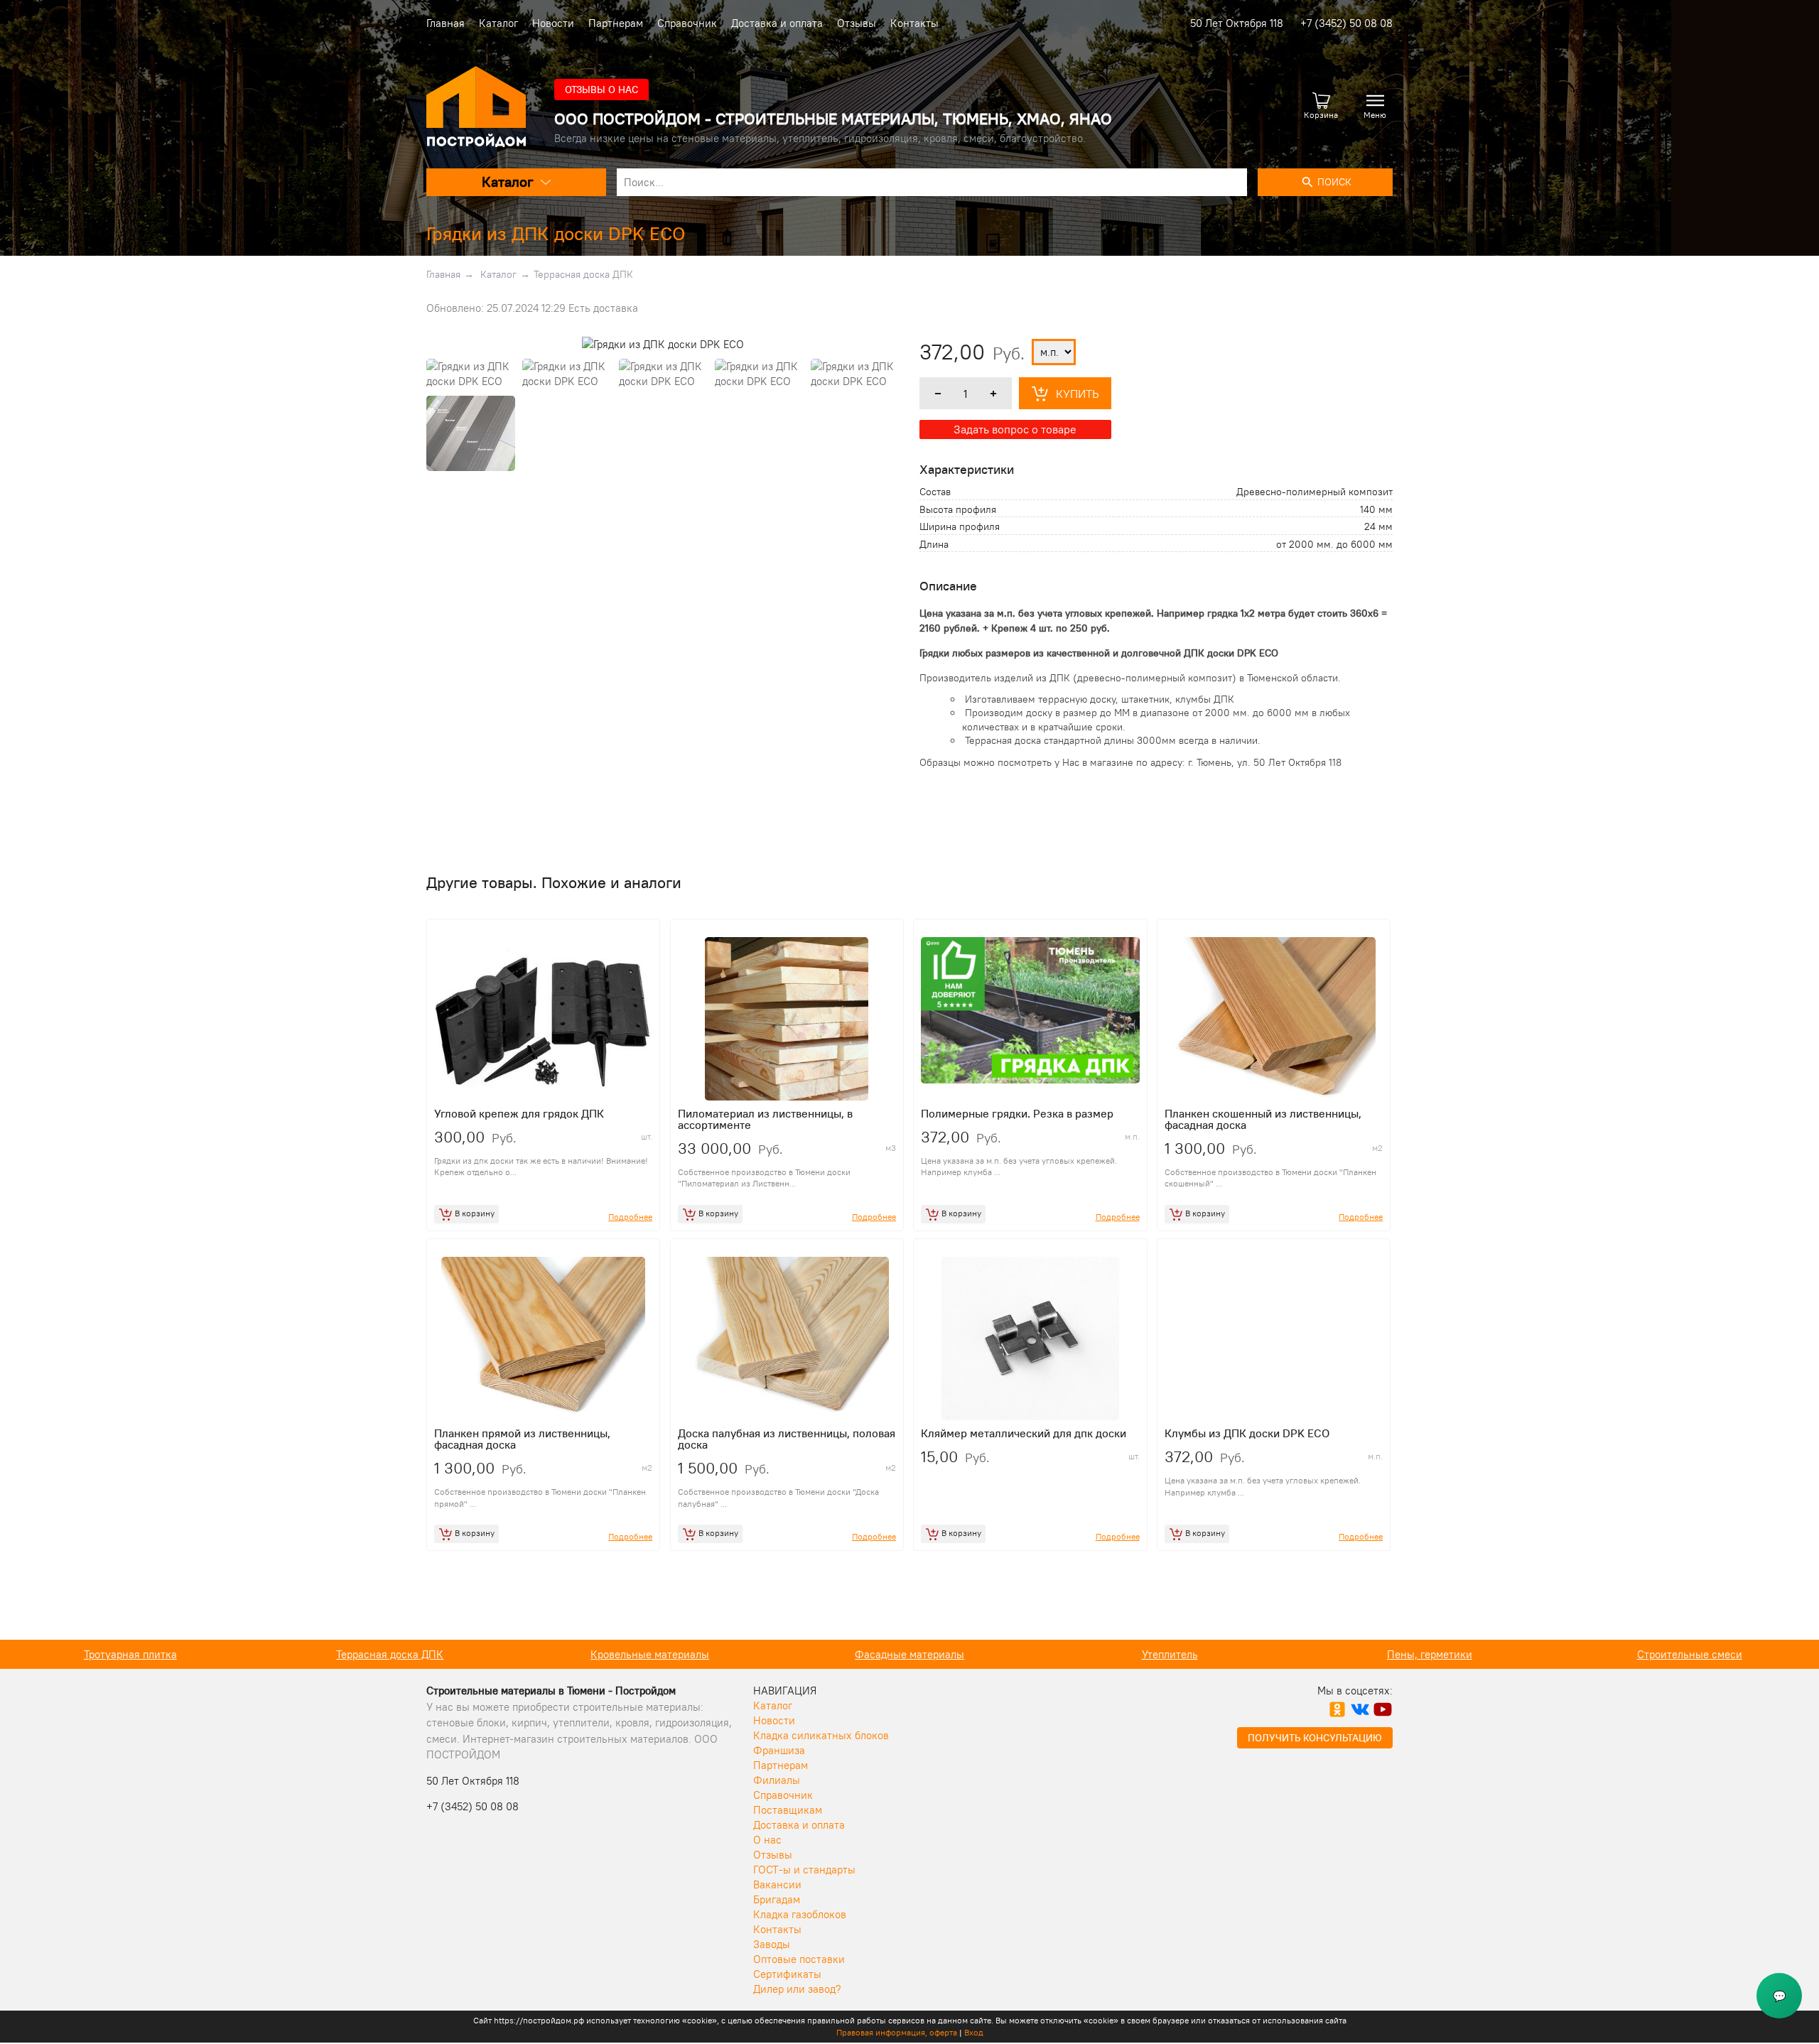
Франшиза (779, 1750)
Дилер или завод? (797, 1989)
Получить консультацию (1315, 1738)
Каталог (498, 23)
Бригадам (777, 1899)
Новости (553, 23)
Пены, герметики (1170, 1654)
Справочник (687, 23)
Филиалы (777, 1780)
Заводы (772, 1944)
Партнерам (616, 23)
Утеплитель (910, 1654)
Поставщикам (788, 1810)
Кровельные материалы (390, 1654)
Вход (974, 2032)
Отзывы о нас (601, 90)
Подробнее (630, 1217)
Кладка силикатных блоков (821, 1735)
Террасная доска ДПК (583, 274)
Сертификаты (787, 1974)
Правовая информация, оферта (897, 2032)
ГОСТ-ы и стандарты (804, 1870)
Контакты (914, 23)
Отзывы (857, 23)
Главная (446, 23)
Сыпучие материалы (1689, 1654)
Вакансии (777, 1885)
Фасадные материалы (649, 1654)
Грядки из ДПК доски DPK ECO (556, 233)
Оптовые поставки (799, 1959)
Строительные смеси (1430, 1654)
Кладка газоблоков (800, 1914)
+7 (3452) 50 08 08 (1346, 23)
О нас (767, 1840)
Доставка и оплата (777, 23)
